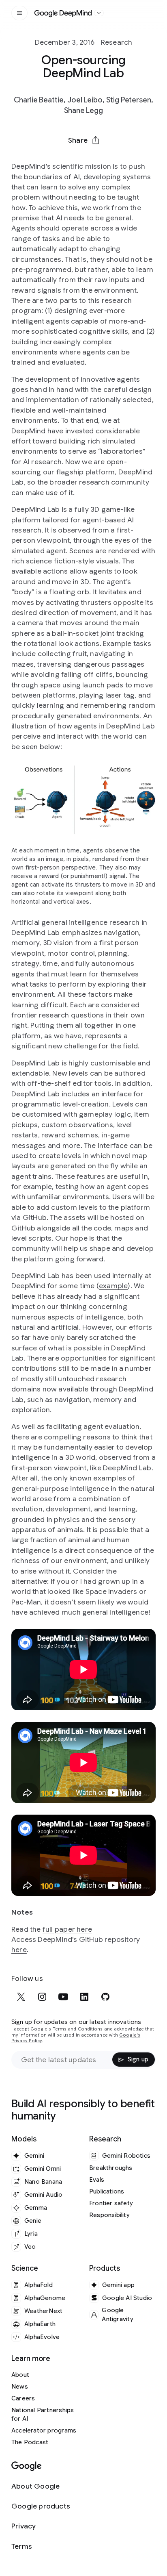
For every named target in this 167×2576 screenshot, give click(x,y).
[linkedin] (84, 1997)
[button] (83, 140)
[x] (21, 1997)
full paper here (67, 1929)
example (113, 1286)
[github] (105, 1997)
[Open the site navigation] (19, 13)
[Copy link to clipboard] (126, 160)
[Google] (27, 2466)
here (19, 1950)
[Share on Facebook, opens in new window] (62, 160)
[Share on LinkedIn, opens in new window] (83, 160)
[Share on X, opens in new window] (41, 160)
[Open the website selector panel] (99, 13)
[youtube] (63, 1997)
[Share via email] (105, 160)
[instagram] (42, 1997)
